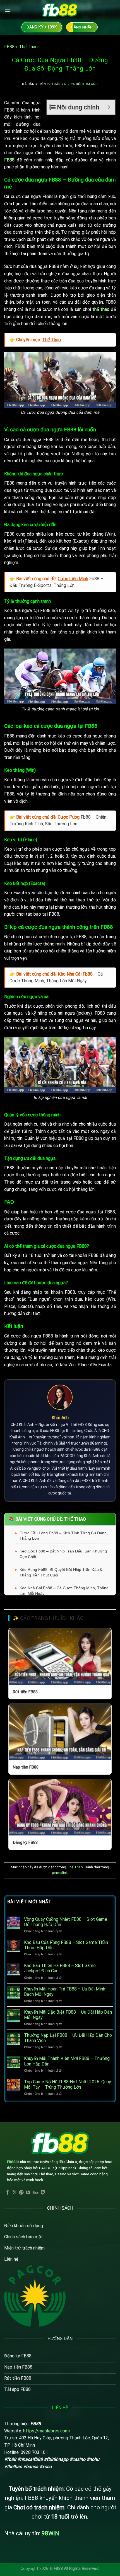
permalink (60, 1873)
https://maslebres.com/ (47, 2431)
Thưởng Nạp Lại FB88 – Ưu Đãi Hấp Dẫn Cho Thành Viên (68, 2038)
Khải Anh (90, 84)
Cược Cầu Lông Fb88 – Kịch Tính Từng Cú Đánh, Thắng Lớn (64, 1536)
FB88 (9, 47)
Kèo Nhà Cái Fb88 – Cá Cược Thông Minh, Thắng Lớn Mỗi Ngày (64, 1591)
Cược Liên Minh (73, 579)
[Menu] (8, 10)
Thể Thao (28, 47)
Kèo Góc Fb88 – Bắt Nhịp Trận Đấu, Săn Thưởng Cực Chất (63, 1554)
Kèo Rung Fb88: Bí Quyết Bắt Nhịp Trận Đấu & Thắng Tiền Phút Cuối (61, 1572)
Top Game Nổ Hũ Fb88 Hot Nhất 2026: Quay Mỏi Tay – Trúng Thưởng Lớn (68, 2084)
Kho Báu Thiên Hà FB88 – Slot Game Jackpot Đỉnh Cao (60, 1968)
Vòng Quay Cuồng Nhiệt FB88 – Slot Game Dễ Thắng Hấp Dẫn (66, 1922)
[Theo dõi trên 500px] (36, 2193)
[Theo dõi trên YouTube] (28, 2193)
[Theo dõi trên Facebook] (8, 2193)
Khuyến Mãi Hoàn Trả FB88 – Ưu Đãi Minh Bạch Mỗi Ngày (65, 1992)
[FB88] (60, 10)
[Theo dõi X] (15, 2193)
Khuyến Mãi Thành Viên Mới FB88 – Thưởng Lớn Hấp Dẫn (67, 2061)
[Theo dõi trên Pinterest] (21, 2193)
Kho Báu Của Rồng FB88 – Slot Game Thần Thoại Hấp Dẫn (66, 1945)
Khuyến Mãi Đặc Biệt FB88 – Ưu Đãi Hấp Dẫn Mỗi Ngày (68, 2015)
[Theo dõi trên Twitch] (43, 2193)
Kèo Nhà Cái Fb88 (75, 974)
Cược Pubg (69, 817)
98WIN (50, 2533)
